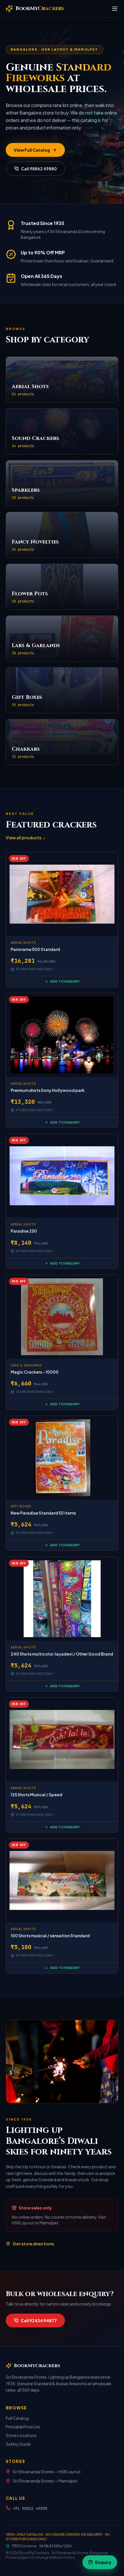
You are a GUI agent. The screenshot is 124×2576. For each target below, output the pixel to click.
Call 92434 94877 (39, 2321)
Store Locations (21, 2435)
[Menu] (115, 9)
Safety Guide (18, 2444)
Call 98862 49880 (39, 169)
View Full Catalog (32, 150)
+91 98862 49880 (30, 2508)
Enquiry (103, 2562)
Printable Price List (23, 2427)
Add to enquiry (65, 981)
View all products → (26, 838)
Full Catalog (17, 2418)
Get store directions (33, 2244)
